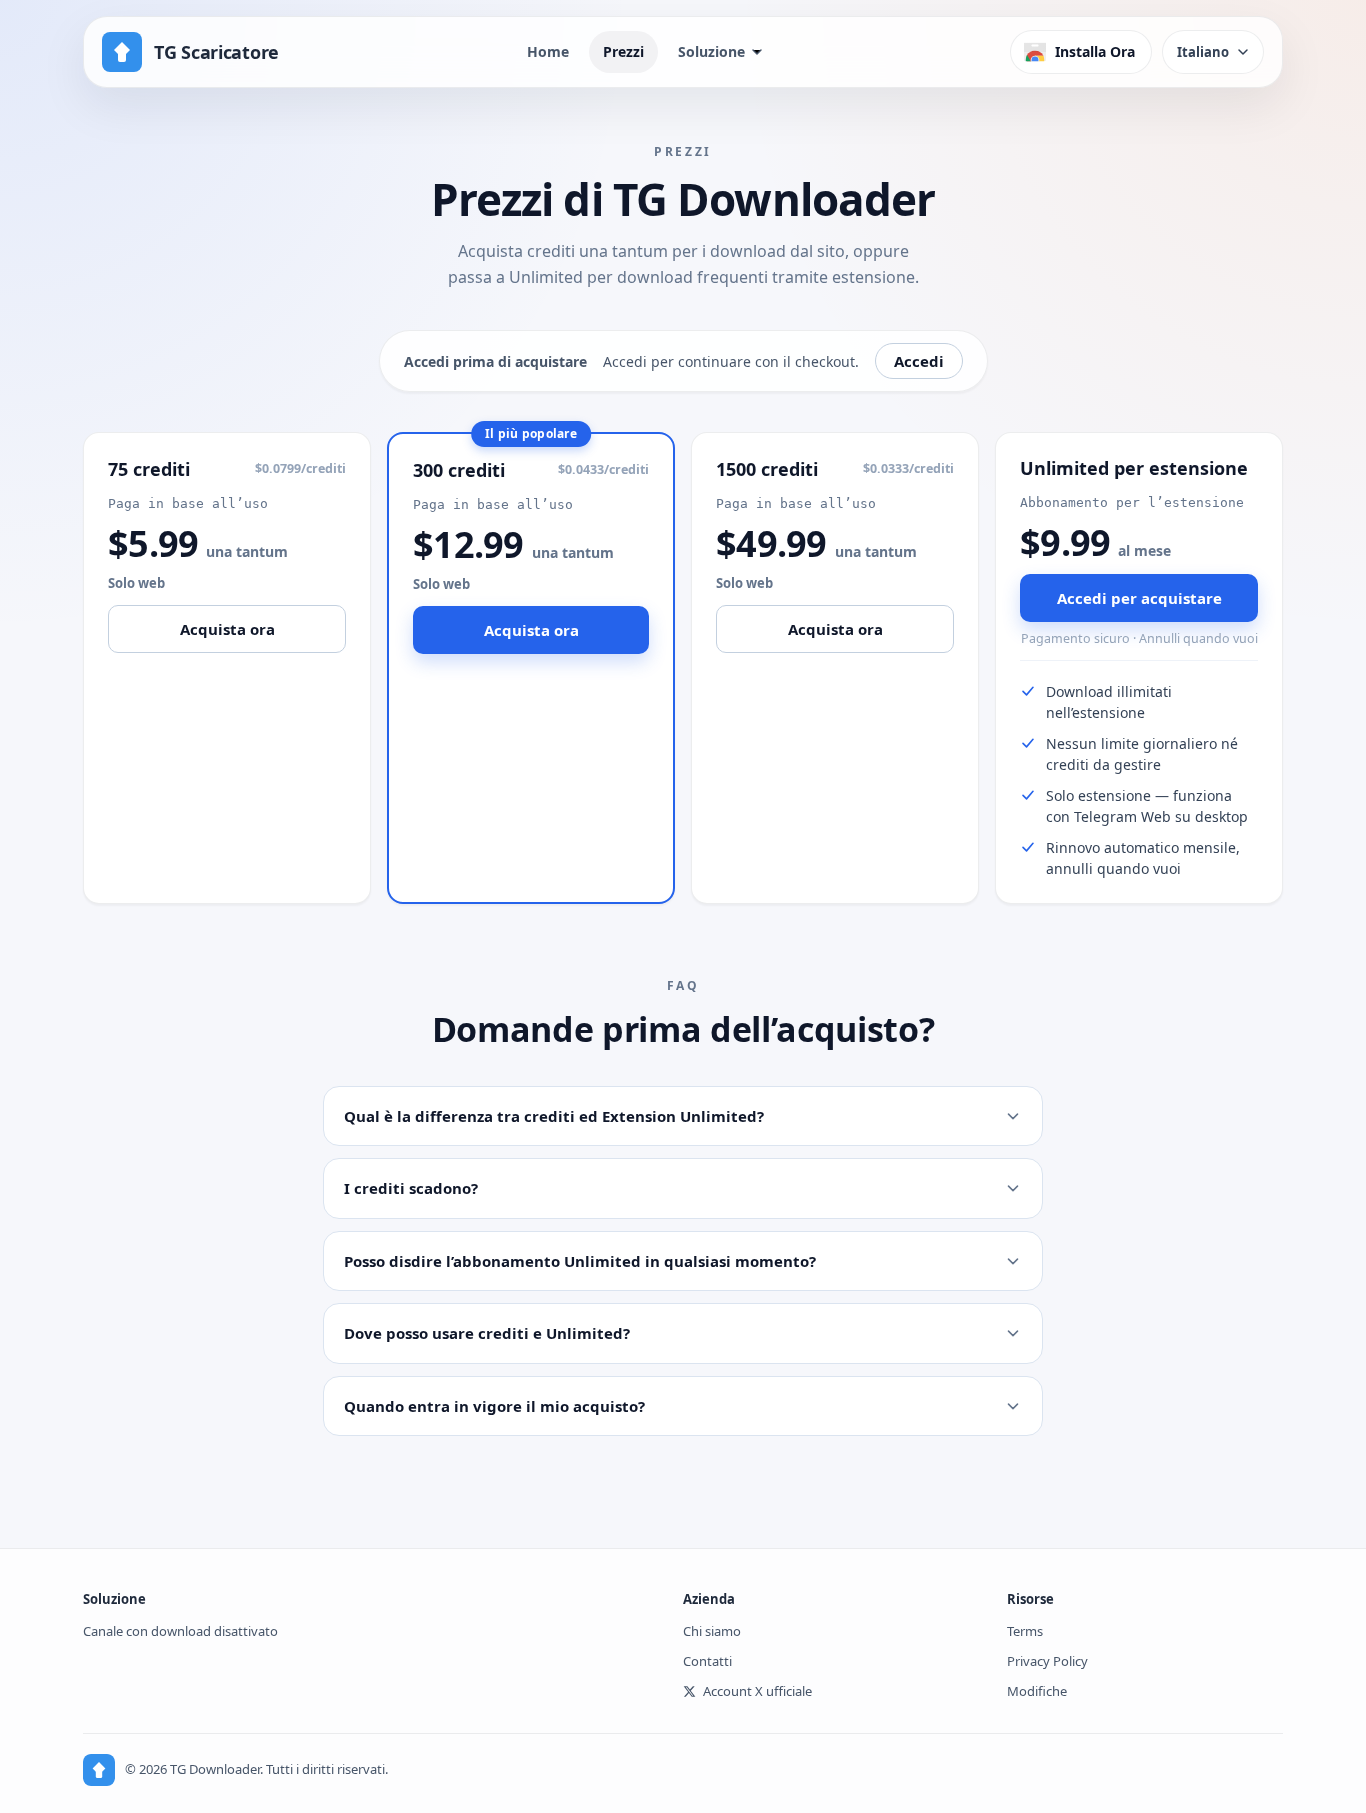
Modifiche (1037, 1691)
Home (548, 51)
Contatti (707, 1661)
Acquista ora (227, 629)
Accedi (919, 361)
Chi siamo (712, 1631)
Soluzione (711, 51)
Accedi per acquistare (1139, 598)
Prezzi (623, 51)
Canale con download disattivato (180, 1631)
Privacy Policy (1047, 1661)
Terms (1025, 1631)
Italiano (1203, 52)
